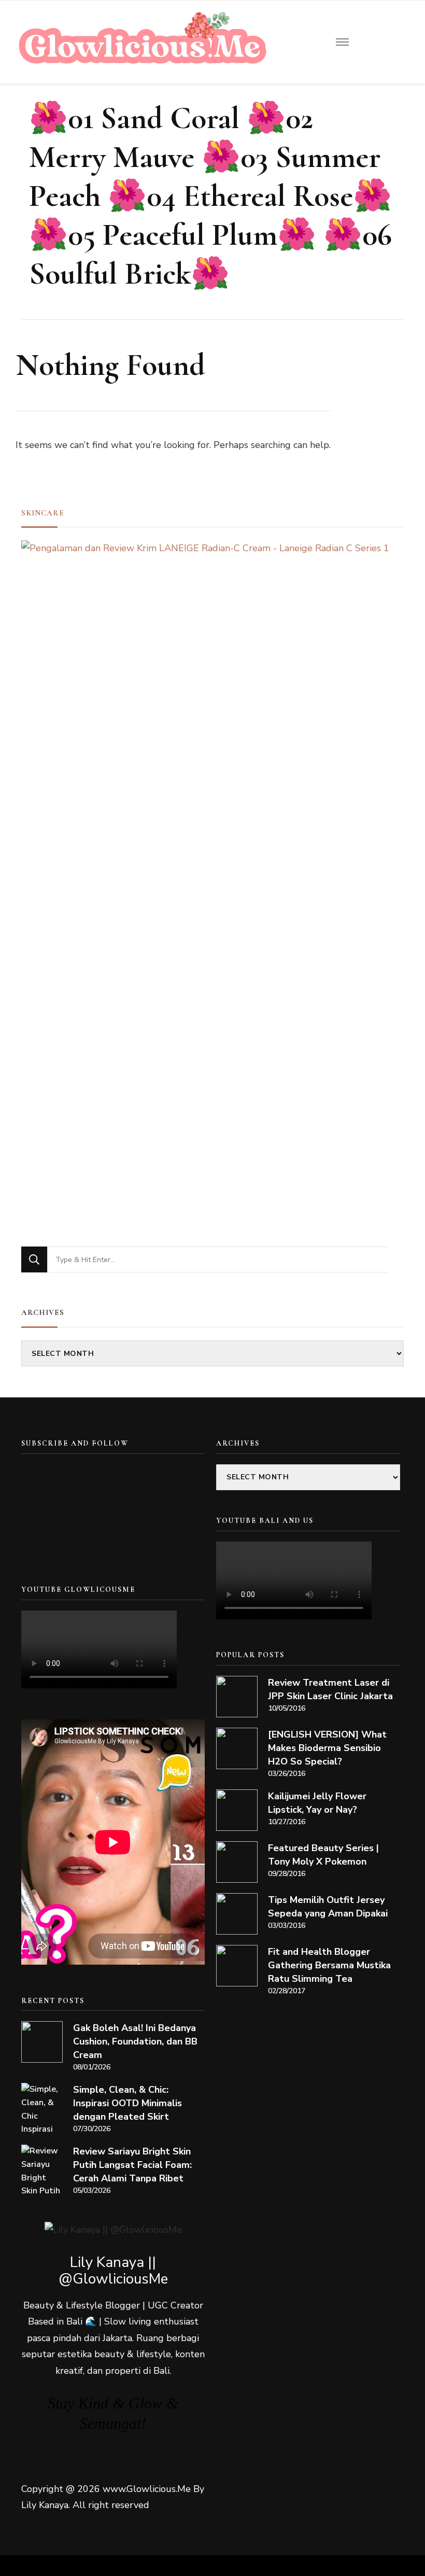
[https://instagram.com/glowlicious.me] (73, 1481)
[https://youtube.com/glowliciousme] (39, 1481)
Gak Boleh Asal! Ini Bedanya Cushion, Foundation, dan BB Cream (135, 2041)
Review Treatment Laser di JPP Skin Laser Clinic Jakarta (330, 1689)
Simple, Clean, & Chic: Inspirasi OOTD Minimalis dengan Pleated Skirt (127, 2103)
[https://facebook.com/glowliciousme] (143, 1481)
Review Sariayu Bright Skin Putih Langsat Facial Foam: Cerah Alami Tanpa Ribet (132, 2165)
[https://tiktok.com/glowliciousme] (73, 1528)
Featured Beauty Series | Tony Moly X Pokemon (323, 1855)
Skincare (43, 513)
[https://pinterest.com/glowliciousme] (39, 1528)
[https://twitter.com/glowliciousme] (108, 1481)
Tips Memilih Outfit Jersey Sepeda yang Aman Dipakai (328, 1907)
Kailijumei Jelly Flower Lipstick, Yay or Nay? (317, 1803)
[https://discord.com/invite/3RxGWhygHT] (108, 1528)
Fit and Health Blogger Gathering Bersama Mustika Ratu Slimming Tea (329, 1965)
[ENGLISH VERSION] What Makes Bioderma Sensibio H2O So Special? (327, 1748)
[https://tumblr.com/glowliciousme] (178, 1481)
